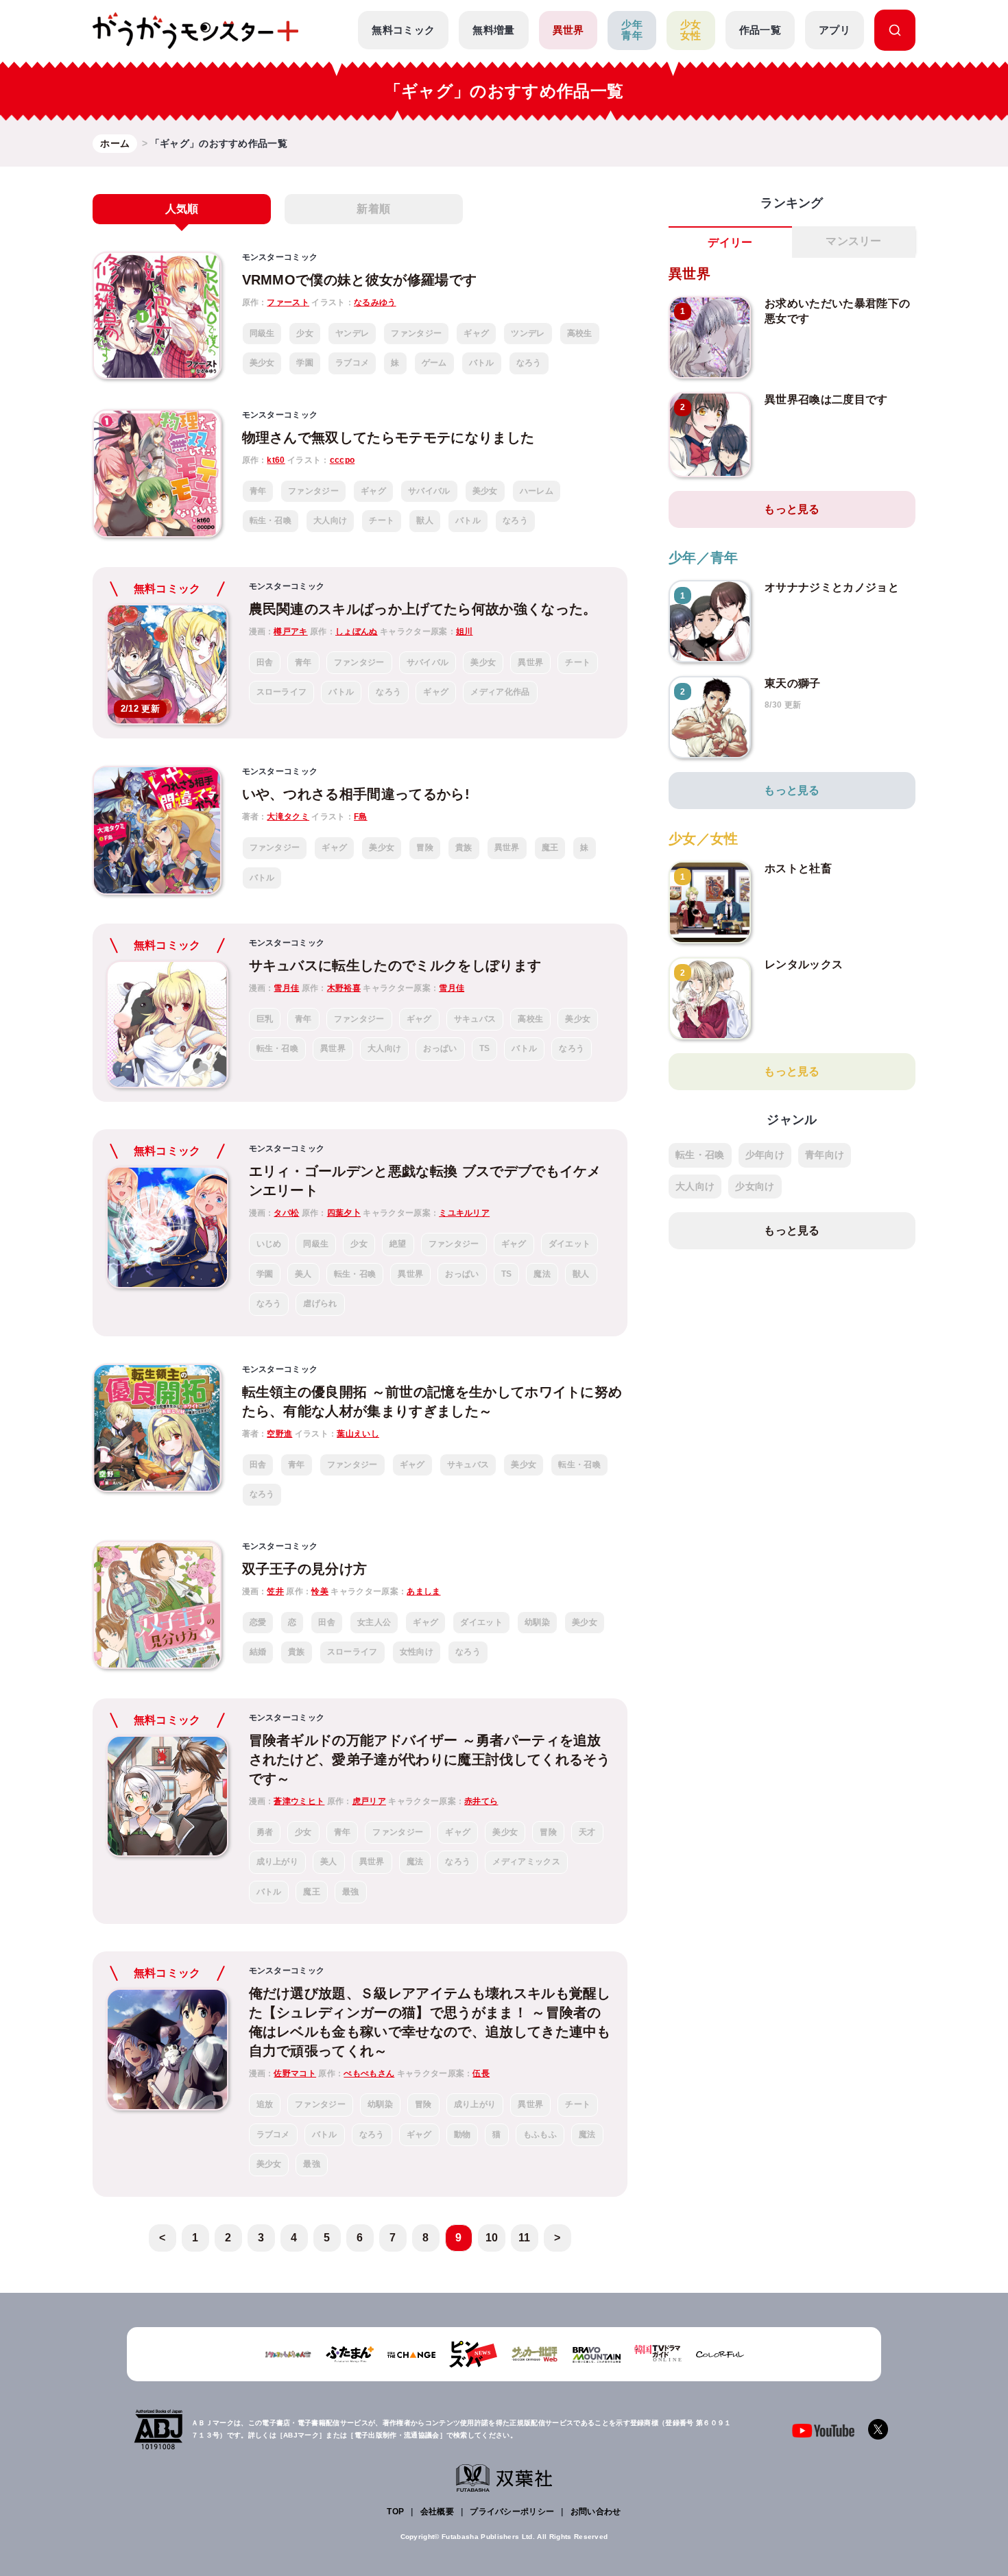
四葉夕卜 (344, 1213)
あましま (423, 1591)
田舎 (265, 662)
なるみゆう (375, 302)
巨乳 (265, 1019)
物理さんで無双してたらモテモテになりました (388, 437)
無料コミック (403, 30)
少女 (305, 333)
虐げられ (320, 1303)
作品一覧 (760, 30)
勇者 (265, 1832)
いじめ (269, 1244)
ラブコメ (352, 363)
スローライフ (282, 692)
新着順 (373, 209)
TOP (395, 2512)
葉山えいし (358, 1434)
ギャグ (476, 333)
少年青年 (632, 30)
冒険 (425, 847)
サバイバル (429, 491)
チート (382, 520)
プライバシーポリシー (512, 2512)
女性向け (417, 1652)
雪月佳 (286, 988)
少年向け (765, 1155)
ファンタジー (416, 333)
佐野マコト (295, 2073)
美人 (303, 1274)
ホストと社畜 (798, 868)
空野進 (279, 1434)
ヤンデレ (352, 333)
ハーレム (537, 491)
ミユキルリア (464, 1213)
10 (492, 2238)
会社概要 (437, 2512)
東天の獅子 (793, 683)
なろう (529, 363)
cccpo (343, 460)
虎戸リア (369, 1801)
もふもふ (540, 2134)
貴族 (464, 847)
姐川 (465, 631)
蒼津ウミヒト (299, 1801)
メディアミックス (526, 1862)
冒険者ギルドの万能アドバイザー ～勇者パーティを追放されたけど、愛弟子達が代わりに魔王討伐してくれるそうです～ (430, 1759)
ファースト (288, 302)
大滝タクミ (288, 817)
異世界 (568, 30)
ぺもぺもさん (369, 2073)
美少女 (262, 363)
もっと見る (792, 509)
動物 (463, 2134)
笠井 (275, 1591)
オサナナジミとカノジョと (832, 587)
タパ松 (286, 1213)
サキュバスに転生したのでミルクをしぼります (395, 965)
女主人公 (374, 1622)
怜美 (320, 1591)
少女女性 (691, 30)
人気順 (182, 209)
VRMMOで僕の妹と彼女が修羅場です (360, 280)
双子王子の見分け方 (305, 1569)
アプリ (835, 30)
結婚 (258, 1652)
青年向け (825, 1155)
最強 (351, 1892)
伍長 (481, 2073)
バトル (482, 363)
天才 (587, 1832)
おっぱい (440, 1048)
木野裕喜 (344, 988)
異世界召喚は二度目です (826, 399)
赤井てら (481, 1801)
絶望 (398, 1244)
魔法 (542, 1274)
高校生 (580, 333)
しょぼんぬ (357, 631)
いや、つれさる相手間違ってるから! (356, 794)
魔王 (550, 847)
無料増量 (493, 30)
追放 (265, 2104)
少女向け (755, 1186)
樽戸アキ (290, 631)
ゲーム (434, 363)
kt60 (276, 460)
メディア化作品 (500, 692)
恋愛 (258, 1622)
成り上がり (278, 1862)
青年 (258, 491)
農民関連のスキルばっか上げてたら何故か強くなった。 (423, 609)
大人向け (330, 520)
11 (525, 2238)
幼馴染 (537, 1622)
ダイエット (570, 1244)
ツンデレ (528, 333)
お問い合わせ (596, 2512)
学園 (305, 363)
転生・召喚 (271, 520)
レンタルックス (804, 964)
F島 (361, 817)
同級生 (262, 333)
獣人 (425, 520)
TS (485, 1048)
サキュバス (475, 1019)
